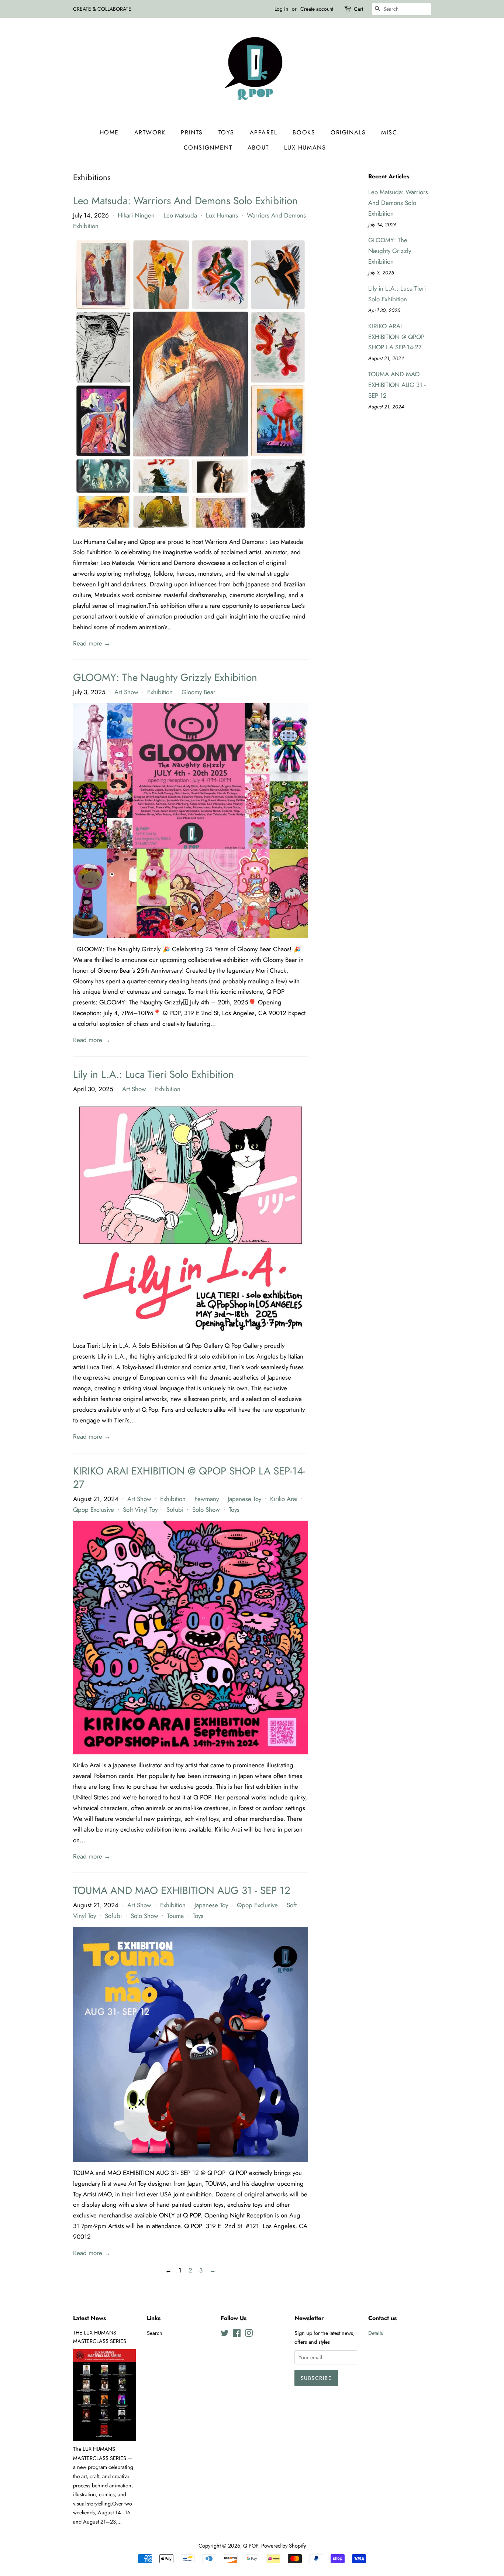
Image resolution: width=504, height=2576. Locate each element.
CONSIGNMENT (208, 148)
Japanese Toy (244, 1499)
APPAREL (264, 132)
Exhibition (160, 692)
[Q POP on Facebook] (237, 2334)
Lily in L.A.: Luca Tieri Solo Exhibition (153, 1074)
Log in (281, 9)
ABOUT (258, 148)
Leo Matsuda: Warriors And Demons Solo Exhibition (185, 201)
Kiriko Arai (284, 1499)
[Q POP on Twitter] (225, 2334)
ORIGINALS (348, 132)
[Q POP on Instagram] (249, 2334)
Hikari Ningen (136, 215)
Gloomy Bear (199, 692)
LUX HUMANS (305, 148)
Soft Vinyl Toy (140, 1510)
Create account (317, 9)
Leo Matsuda (180, 215)
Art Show (126, 692)
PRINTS (192, 132)
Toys (234, 1510)
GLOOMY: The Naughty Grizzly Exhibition (165, 677)
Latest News (89, 2318)
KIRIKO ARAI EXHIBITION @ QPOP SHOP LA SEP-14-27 (189, 1478)
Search (155, 2333)
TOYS (226, 132)
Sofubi (175, 1510)
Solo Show (206, 1510)
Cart (358, 9)
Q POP (251, 2546)
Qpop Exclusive (94, 1510)
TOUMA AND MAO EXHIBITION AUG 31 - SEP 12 (182, 1890)
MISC (389, 132)
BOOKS (304, 132)
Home (109, 132)
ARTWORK (150, 132)
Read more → (92, 643)
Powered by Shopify (284, 2546)
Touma (175, 1916)
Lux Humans (222, 215)
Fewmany (207, 1499)
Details (376, 2333)
